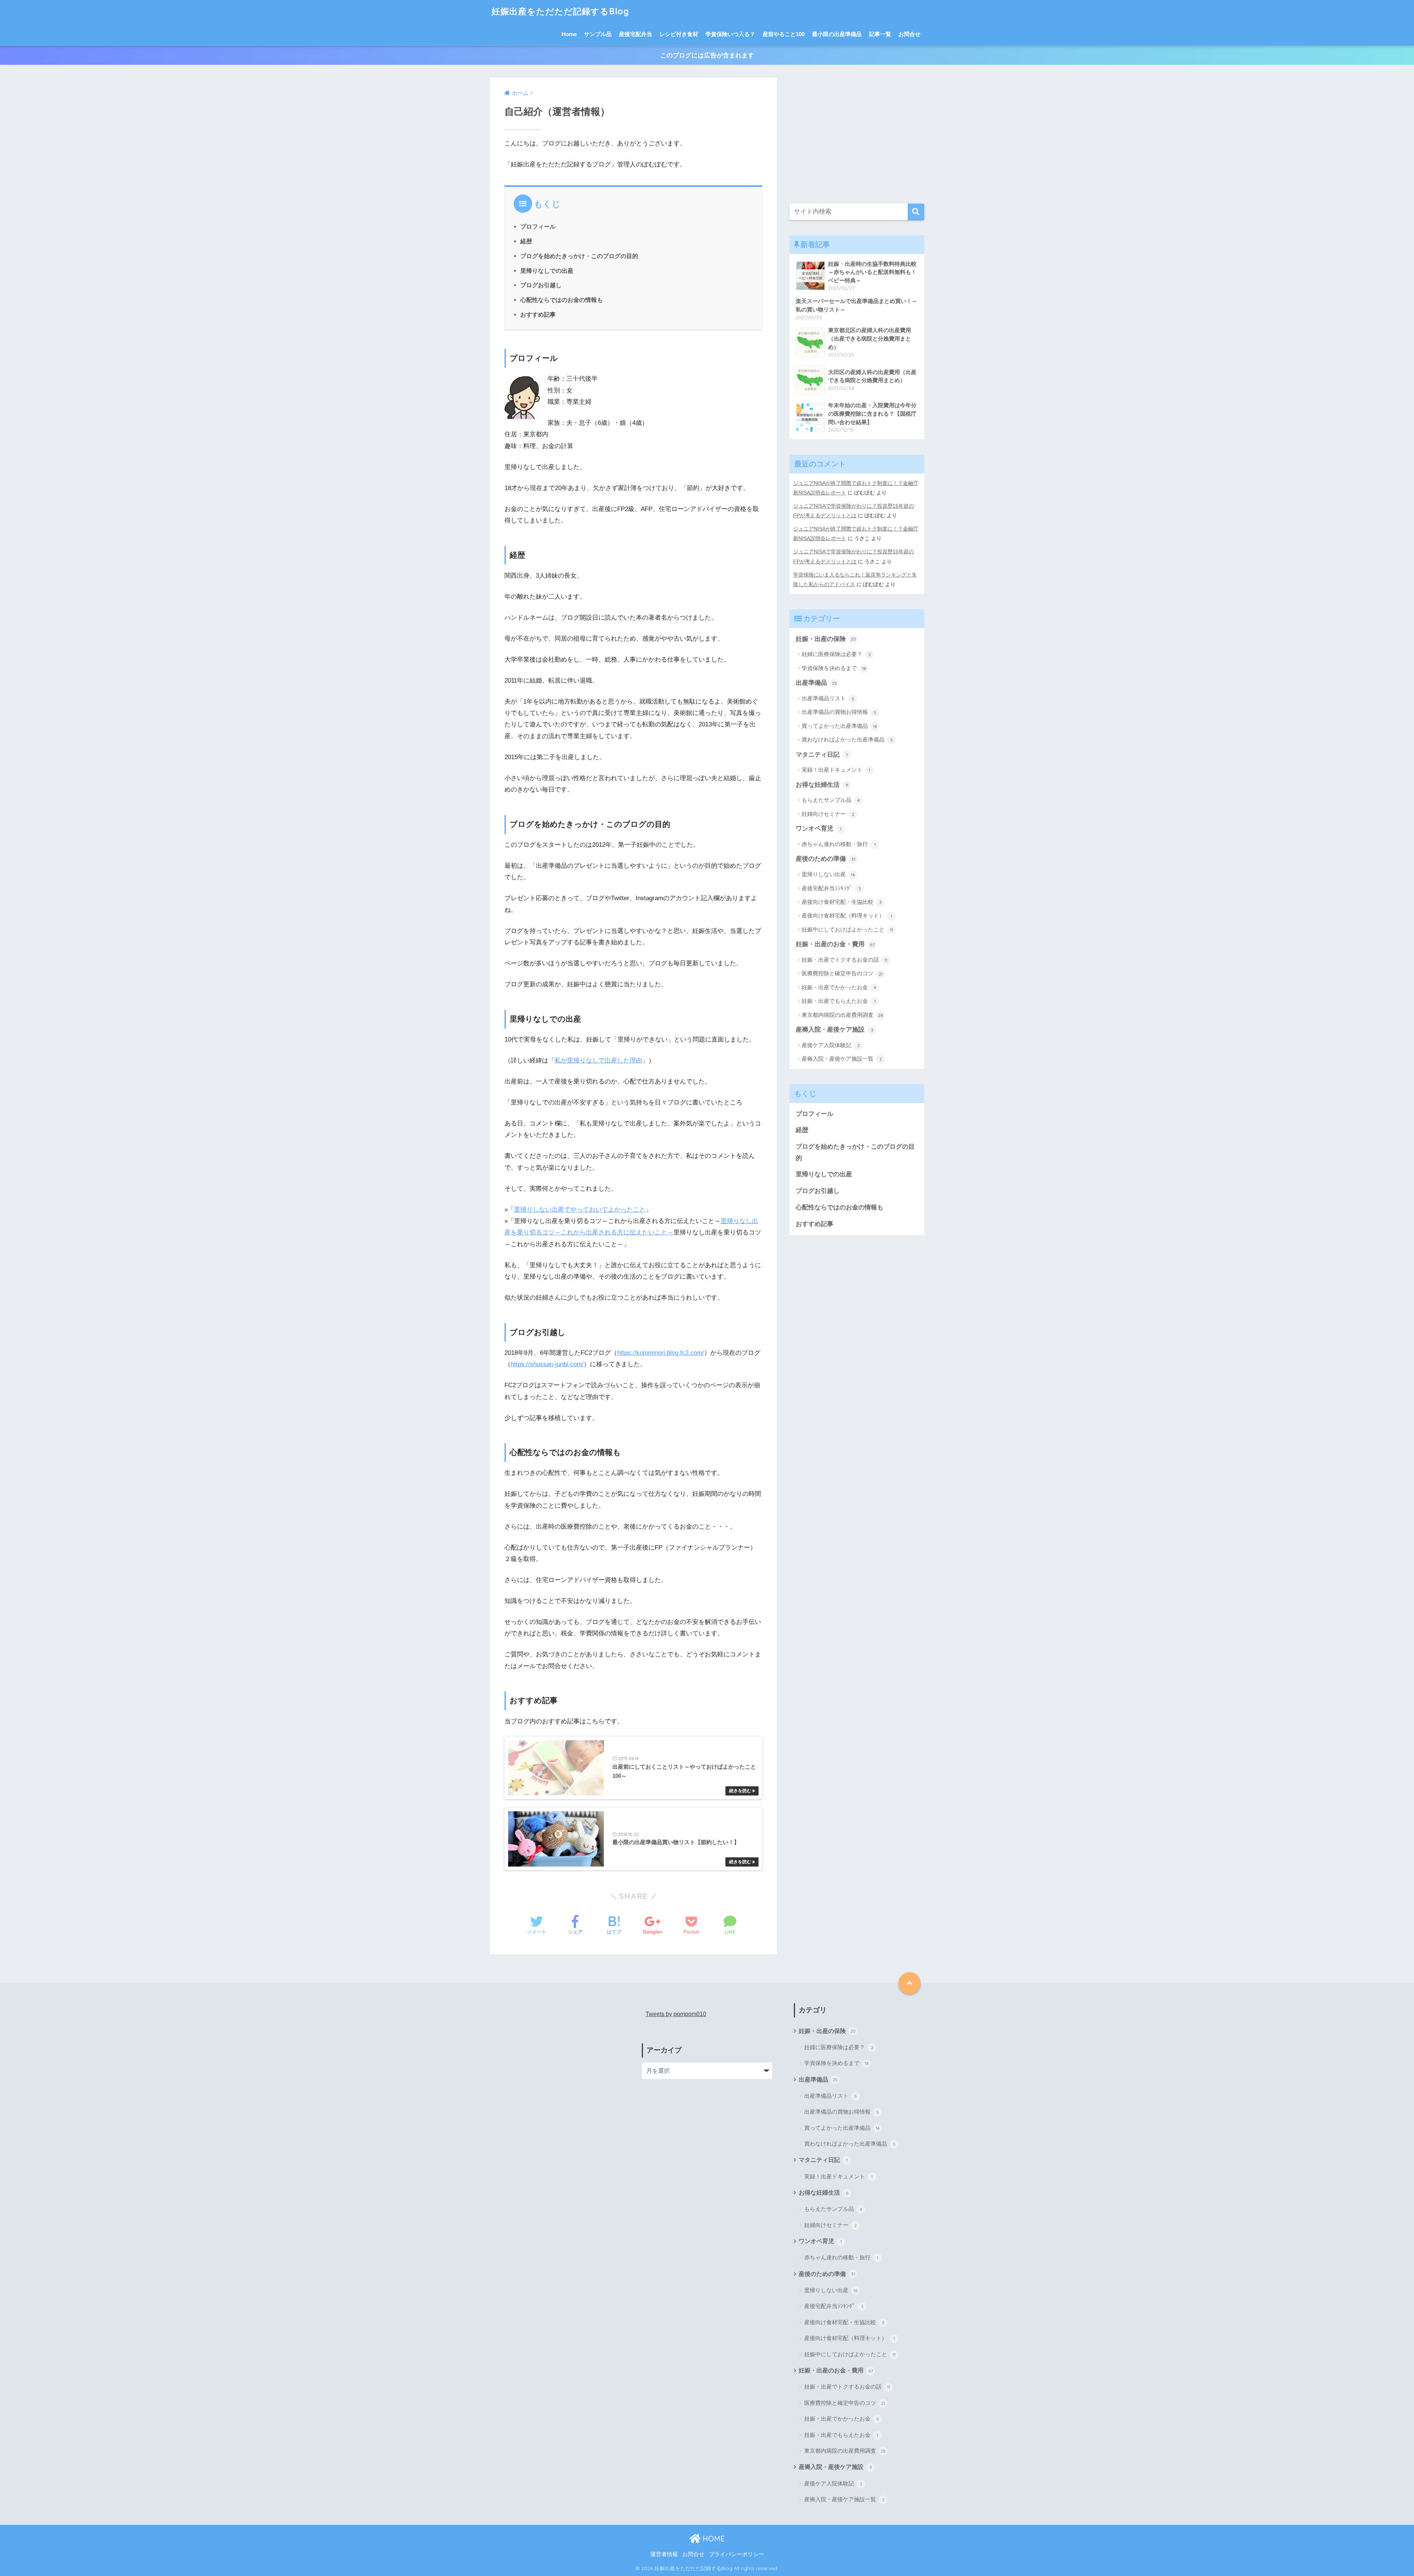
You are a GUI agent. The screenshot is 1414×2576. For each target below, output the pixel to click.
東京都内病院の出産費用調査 (842, 1015)
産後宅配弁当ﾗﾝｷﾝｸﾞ (831, 888)
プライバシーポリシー (736, 2554)
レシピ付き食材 (679, 34)
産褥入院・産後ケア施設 (835, 1030)
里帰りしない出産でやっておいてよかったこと (580, 1210)
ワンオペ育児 (819, 829)
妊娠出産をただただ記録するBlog (560, 11)
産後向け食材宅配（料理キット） (847, 915)
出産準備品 (816, 683)
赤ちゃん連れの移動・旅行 (839, 844)
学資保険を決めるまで (834, 668)
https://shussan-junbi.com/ (547, 1364)
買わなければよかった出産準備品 (847, 739)
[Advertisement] (857, 137)
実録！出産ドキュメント (836, 770)
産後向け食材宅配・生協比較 (842, 902)
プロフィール (538, 226)
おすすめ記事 (538, 314)
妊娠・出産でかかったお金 (839, 987)
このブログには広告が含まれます (707, 55)
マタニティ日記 (822, 755)
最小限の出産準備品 (837, 34)
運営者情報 (664, 2554)
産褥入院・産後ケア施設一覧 (842, 1059)
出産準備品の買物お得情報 (839, 712)
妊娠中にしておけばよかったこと (847, 929)
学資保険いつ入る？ (730, 34)
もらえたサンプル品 (831, 800)
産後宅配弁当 (636, 34)
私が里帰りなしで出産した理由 (598, 1060)
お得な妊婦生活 (822, 785)
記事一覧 (880, 34)
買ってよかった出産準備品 (839, 726)
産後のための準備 (826, 859)
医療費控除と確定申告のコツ (842, 973)
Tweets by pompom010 (676, 2014)
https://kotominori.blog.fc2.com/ (661, 1353)
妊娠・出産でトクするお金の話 (845, 960)
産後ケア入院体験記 (831, 1045)
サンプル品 (598, 34)
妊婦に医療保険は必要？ (836, 654)
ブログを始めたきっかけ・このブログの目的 (579, 256)
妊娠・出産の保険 (826, 639)
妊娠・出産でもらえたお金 (839, 1001)
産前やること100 (784, 34)
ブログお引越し (541, 285)
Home (569, 34)
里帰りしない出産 (828, 874)
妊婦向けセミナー (828, 814)
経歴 (526, 241)
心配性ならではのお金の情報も (562, 300)
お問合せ (910, 34)
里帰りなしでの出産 (547, 271)
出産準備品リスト (828, 698)
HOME (713, 2539)
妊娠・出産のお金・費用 (835, 944)
